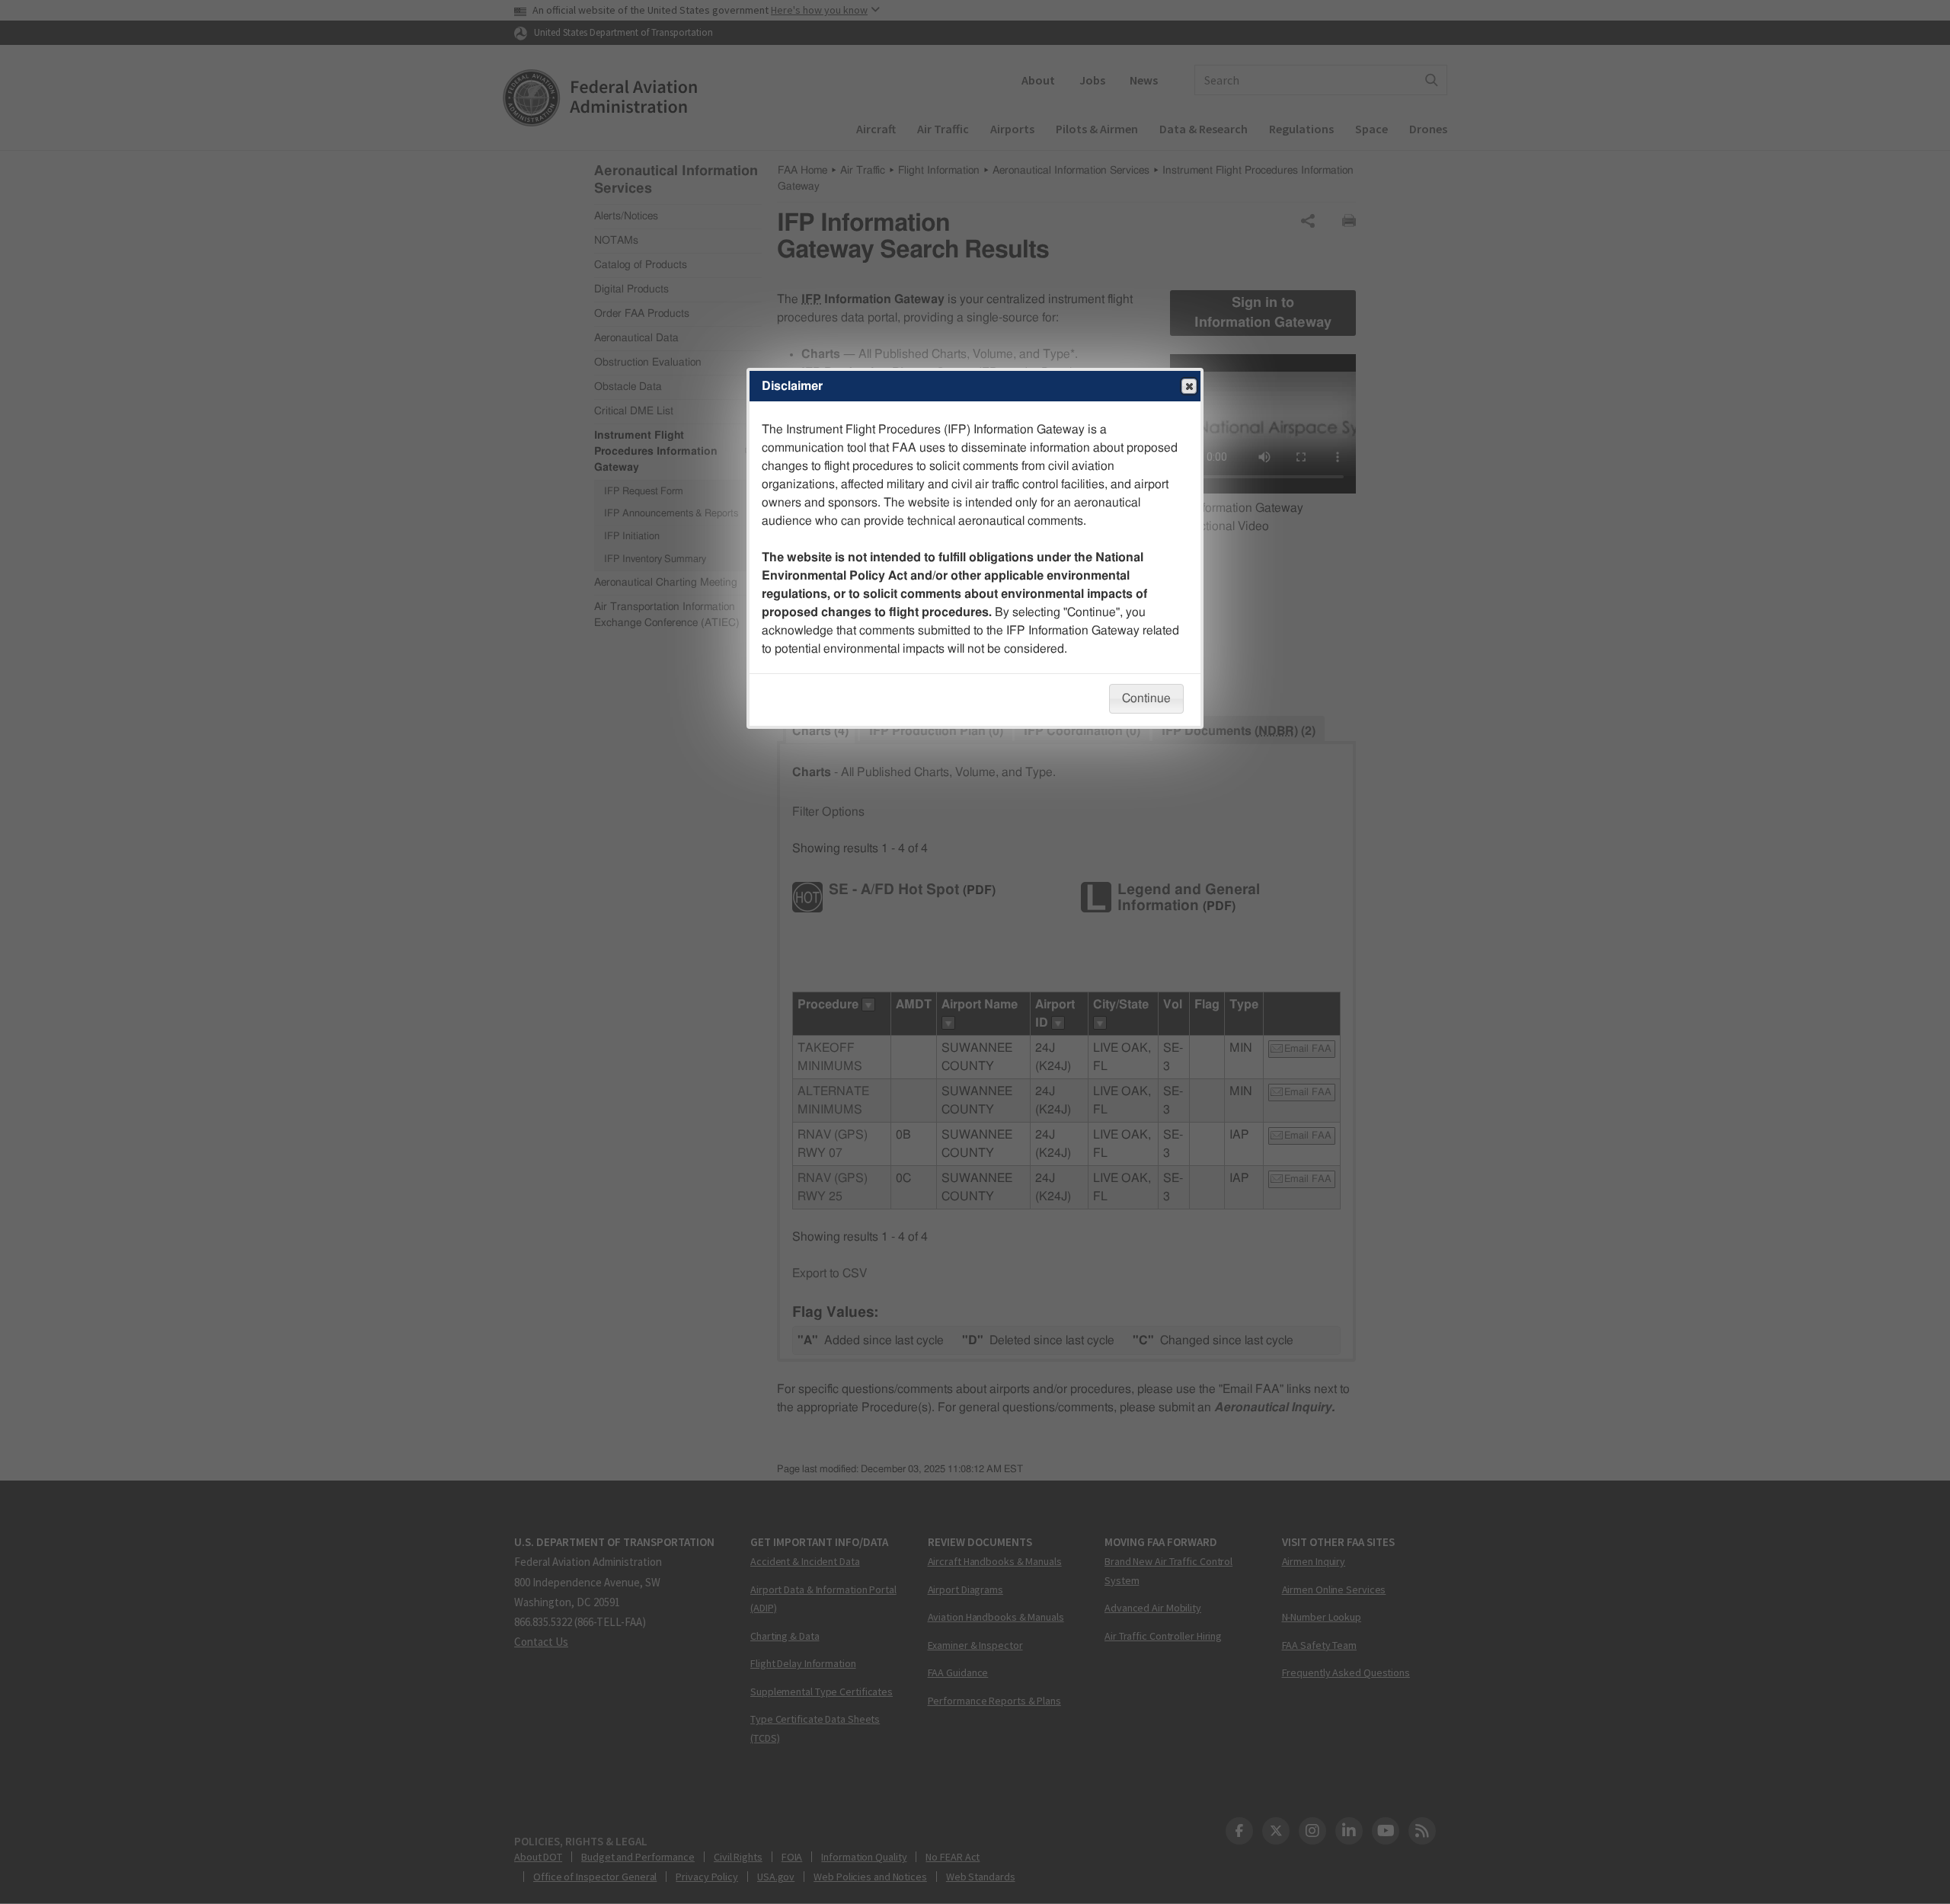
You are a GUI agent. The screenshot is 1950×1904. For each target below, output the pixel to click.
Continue (1146, 698)
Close (1189, 386)
